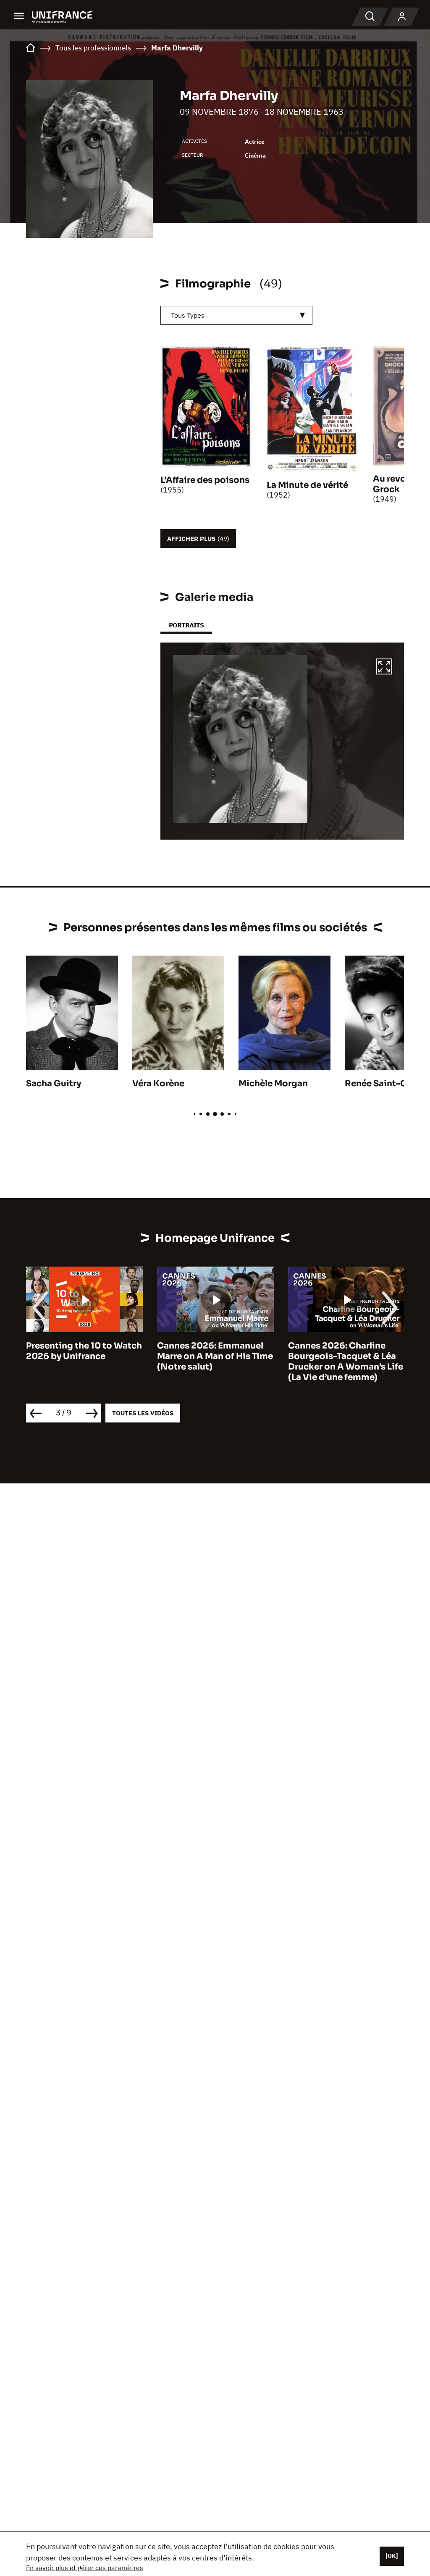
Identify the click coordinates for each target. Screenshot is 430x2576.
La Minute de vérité (307, 485)
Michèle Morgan (273, 1084)
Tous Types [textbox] (188, 315)
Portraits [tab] (186, 625)
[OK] (392, 2556)
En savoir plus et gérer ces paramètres (85, 2568)
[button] (384, 668)
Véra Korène (158, 1084)
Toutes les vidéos (143, 1413)
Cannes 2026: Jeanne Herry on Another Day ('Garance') (334, 1356)
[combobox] (236, 315)
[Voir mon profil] (402, 17)
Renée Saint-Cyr (380, 1084)
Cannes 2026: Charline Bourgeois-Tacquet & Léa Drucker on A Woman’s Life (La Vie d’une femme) (215, 1362)
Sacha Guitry (54, 1084)
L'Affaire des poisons (205, 480)
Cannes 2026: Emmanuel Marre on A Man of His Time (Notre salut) (84, 1356)
